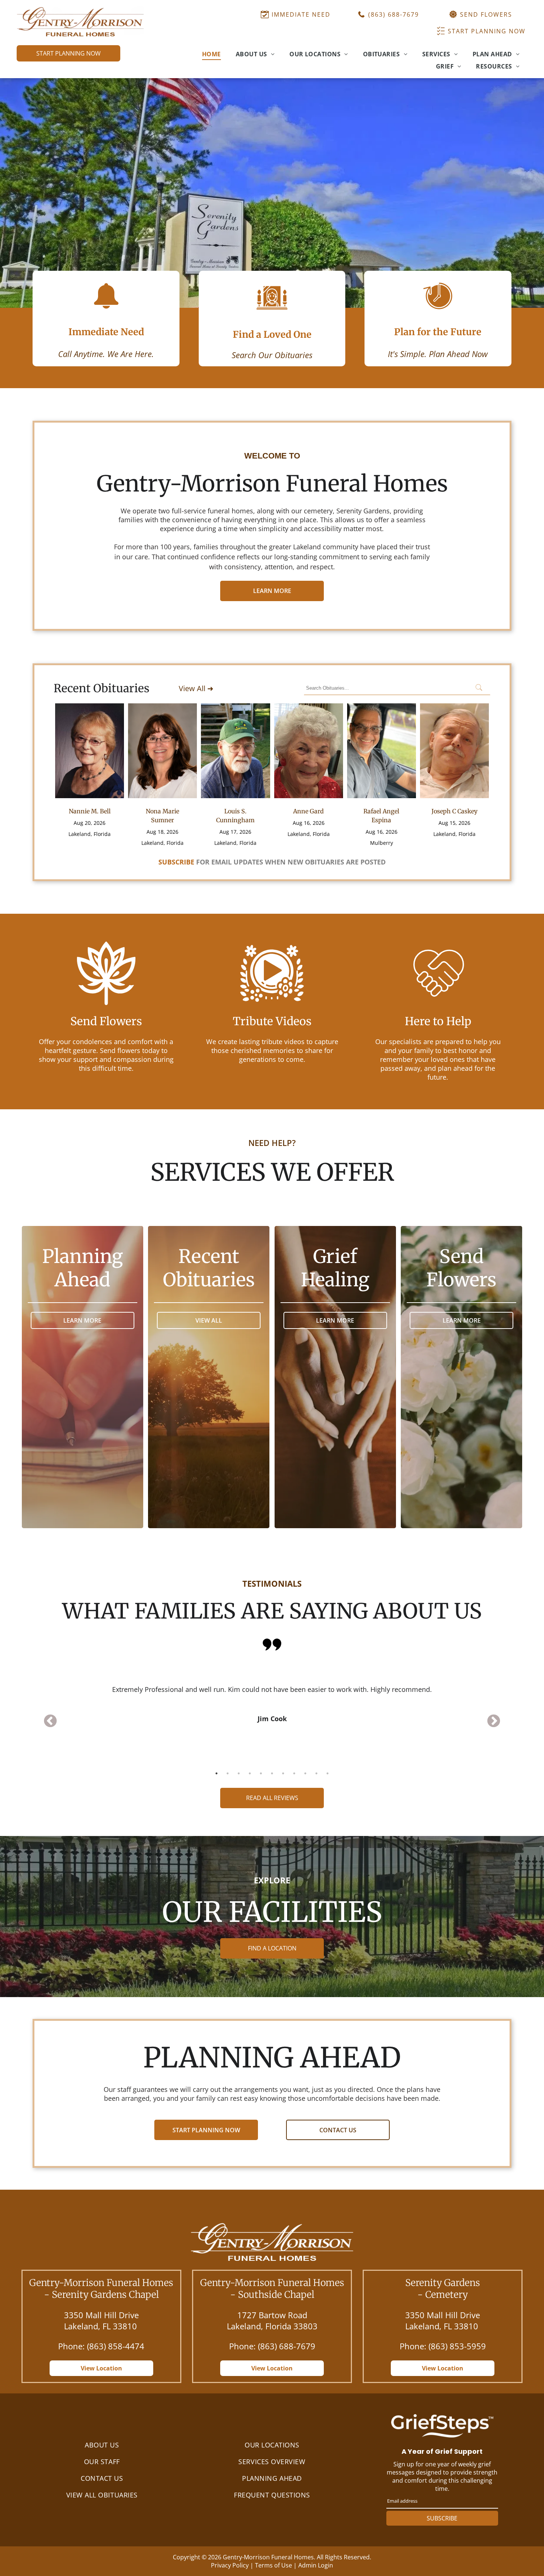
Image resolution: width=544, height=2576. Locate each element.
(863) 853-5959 (457, 2346)
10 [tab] (316, 1773)
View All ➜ (196, 688)
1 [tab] (216, 1773)
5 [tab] (261, 1773)
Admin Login (316, 2565)
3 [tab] (239, 1773)
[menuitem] (211, 54)
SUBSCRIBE (442, 2518)
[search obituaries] (481, 688)
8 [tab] (294, 1773)
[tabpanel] (272, 1694)
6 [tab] (272, 1773)
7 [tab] (283, 1773)
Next (494, 1722)
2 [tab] (228, 1773)
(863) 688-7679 (287, 2346)
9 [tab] (305, 1773)
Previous (50, 1722)
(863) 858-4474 (116, 2346)
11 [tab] (328, 1773)
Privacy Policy (230, 2565)
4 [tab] (250, 1773)
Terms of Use (273, 2565)
